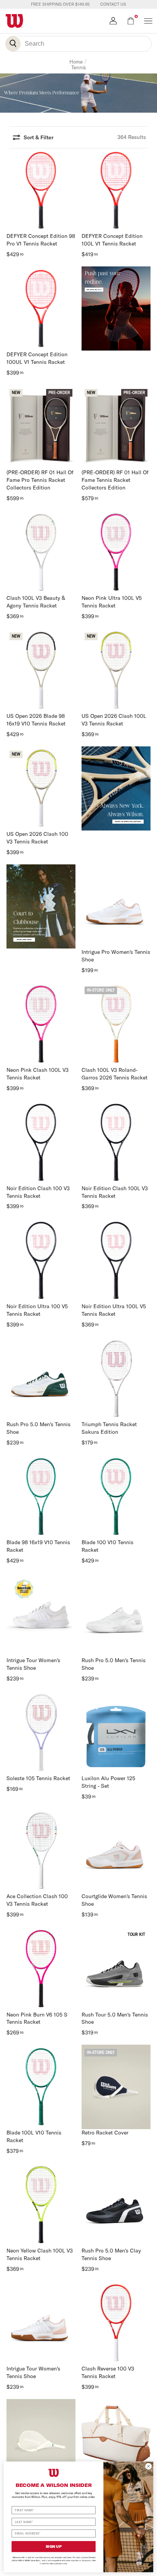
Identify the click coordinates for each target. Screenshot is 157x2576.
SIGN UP (54, 2547)
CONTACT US (113, 4)
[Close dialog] (148, 2466)
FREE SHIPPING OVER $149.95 (60, 4)
